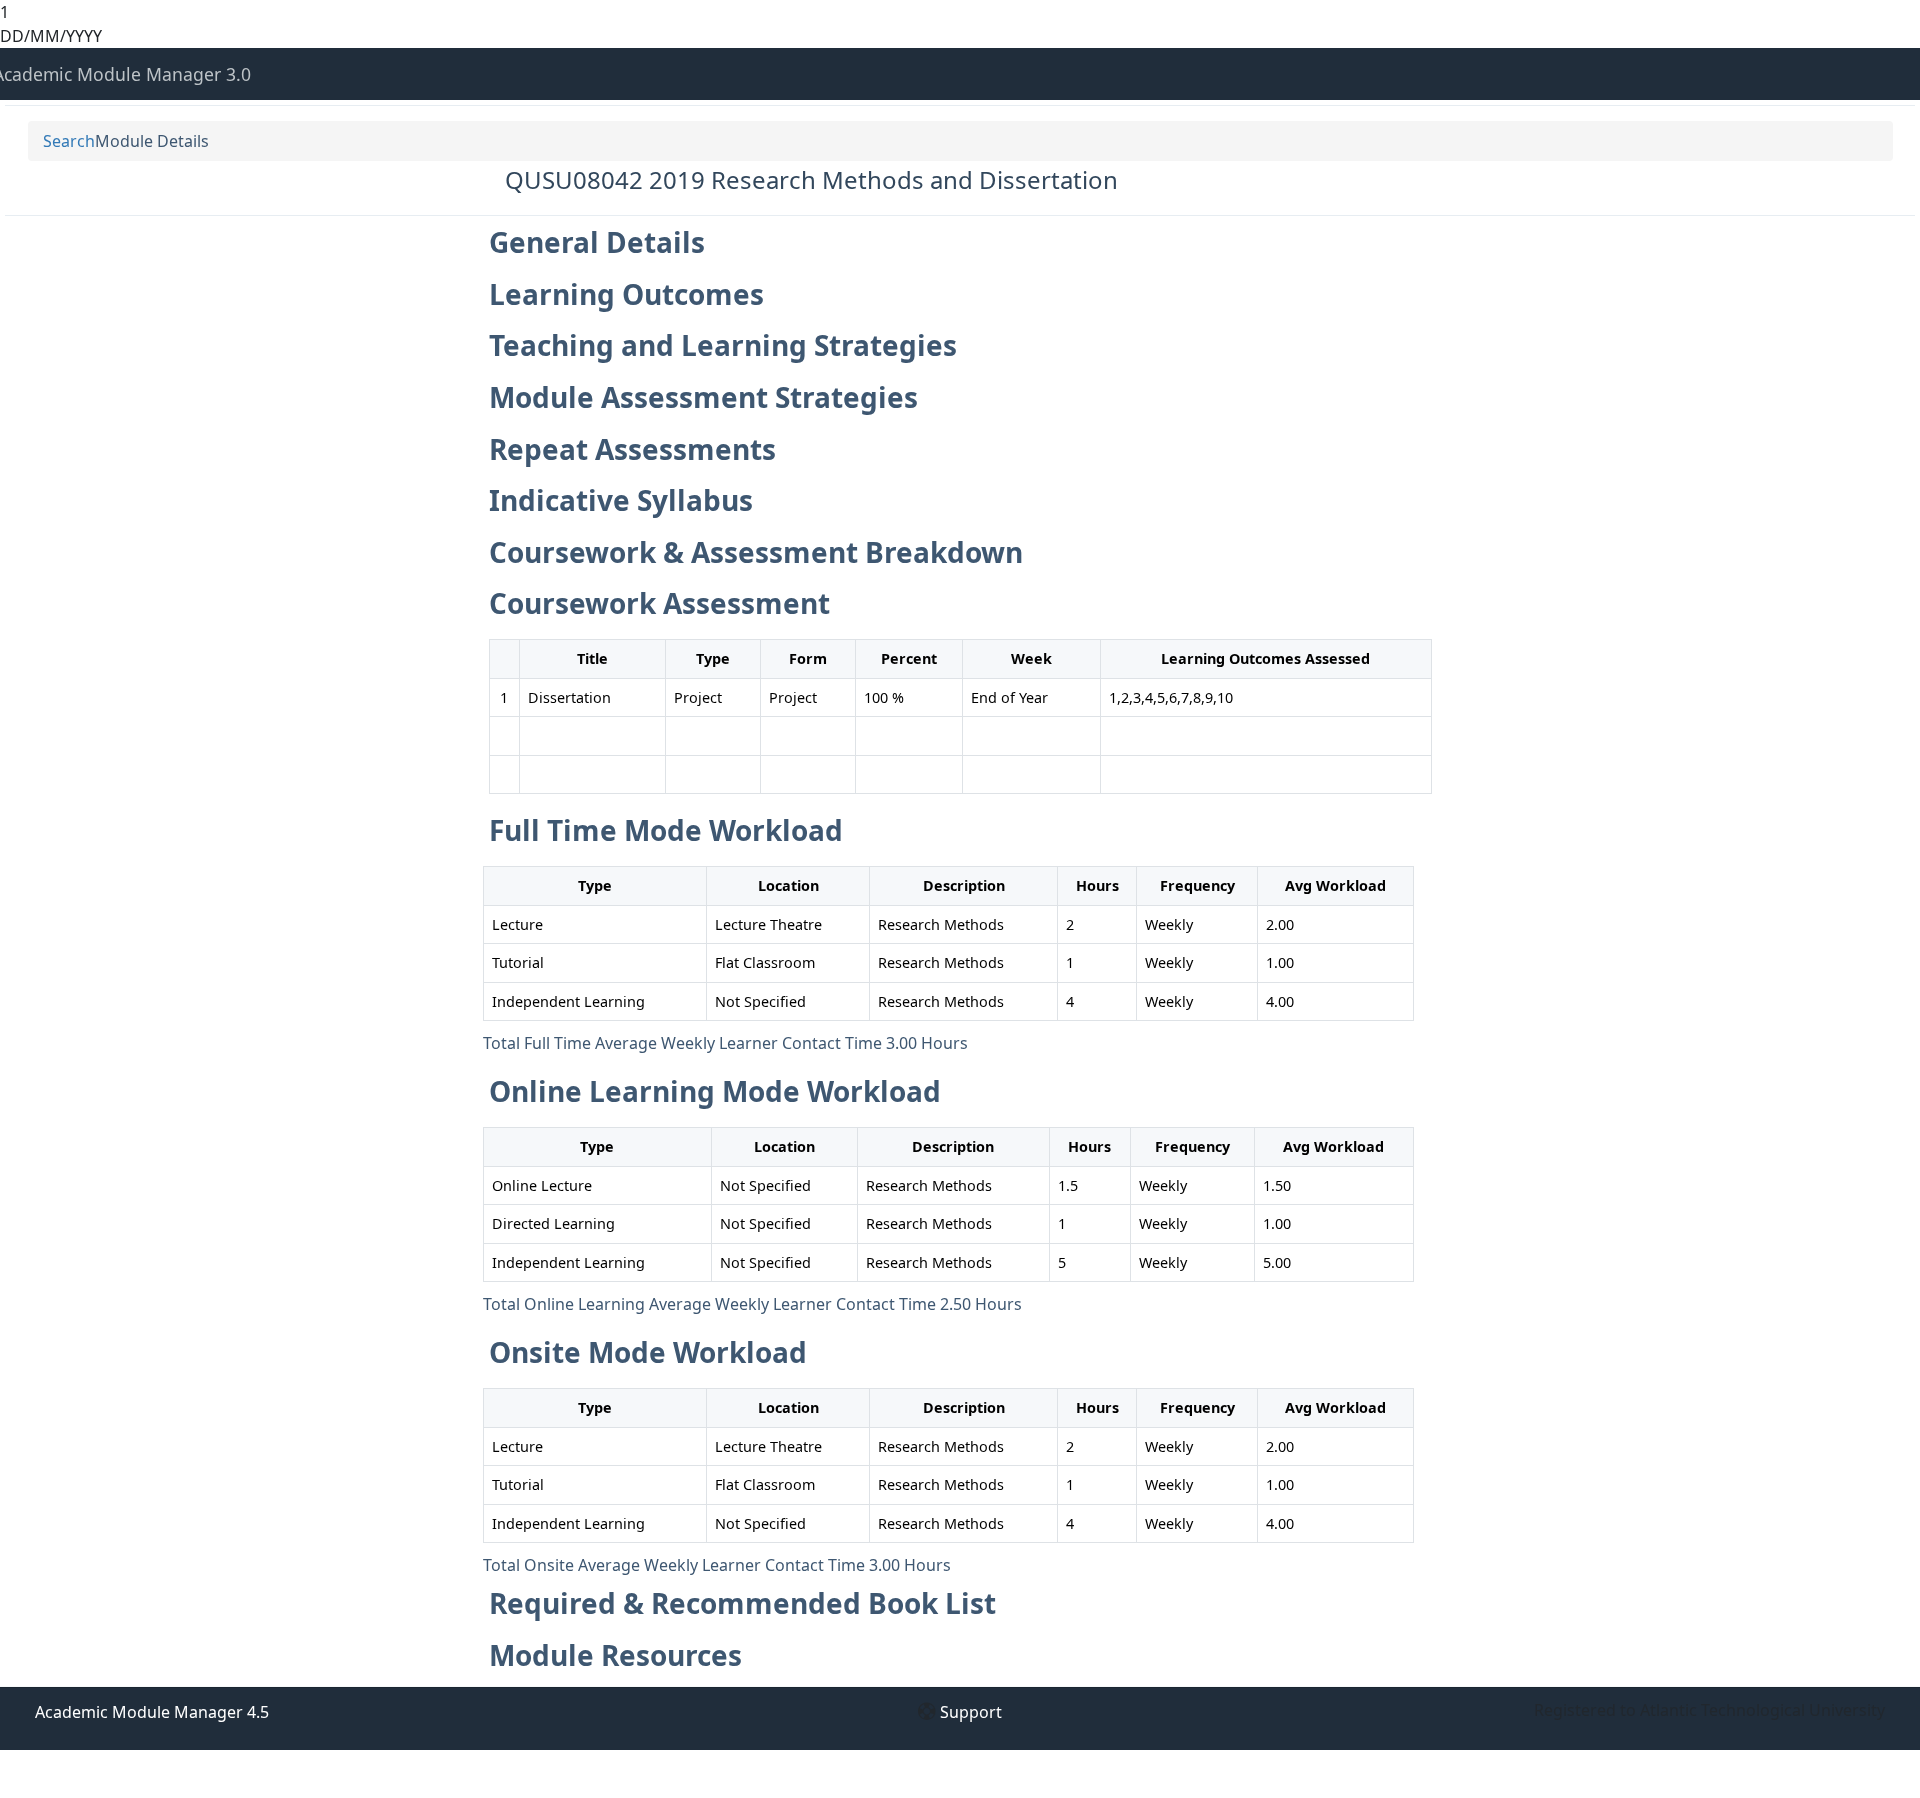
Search (69, 141)
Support (971, 1712)
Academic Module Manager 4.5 (152, 1712)
